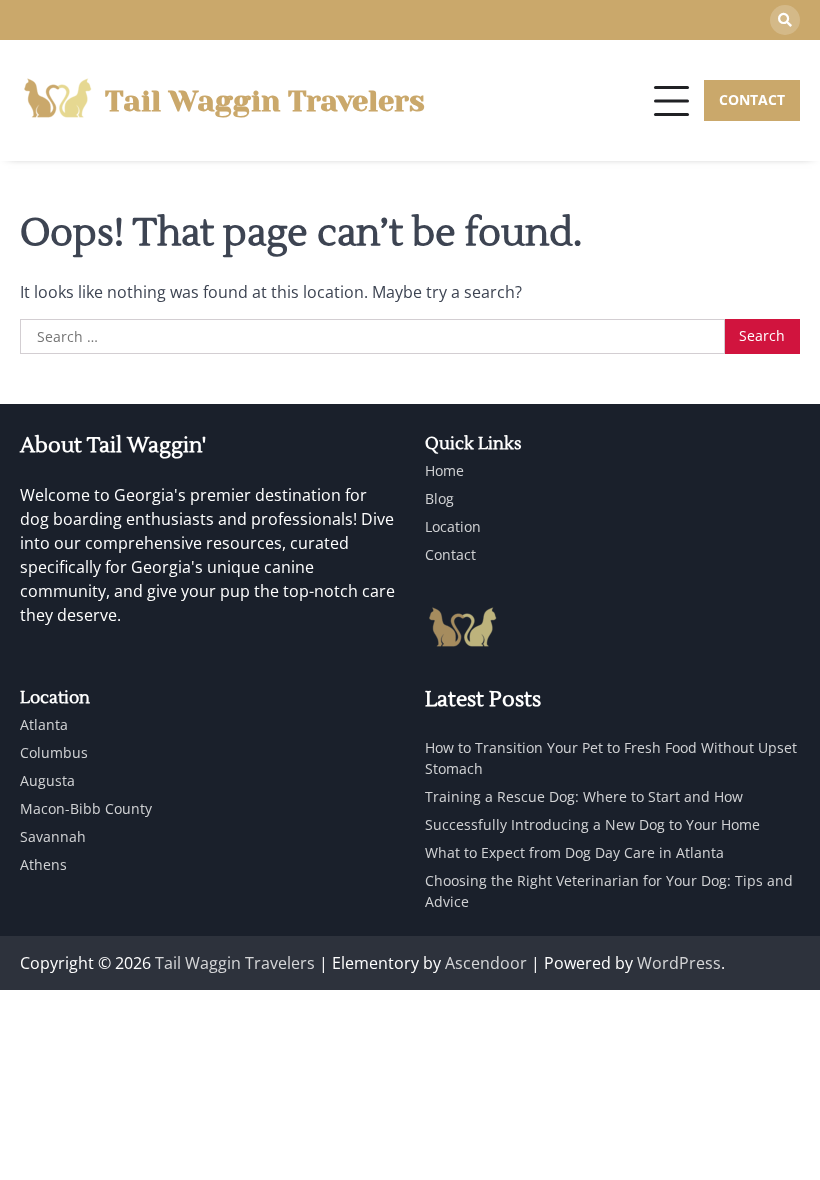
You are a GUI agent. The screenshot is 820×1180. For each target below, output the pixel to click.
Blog (439, 498)
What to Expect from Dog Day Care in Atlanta (574, 852)
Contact (450, 554)
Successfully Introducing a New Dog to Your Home (592, 824)
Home (444, 470)
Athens (43, 864)
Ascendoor (486, 963)
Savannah (53, 836)
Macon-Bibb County (86, 808)
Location (453, 526)
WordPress (679, 963)
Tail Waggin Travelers (265, 101)
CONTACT (752, 100)
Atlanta (44, 724)
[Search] (785, 20)
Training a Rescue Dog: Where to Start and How (584, 796)
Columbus (54, 752)
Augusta (47, 780)
